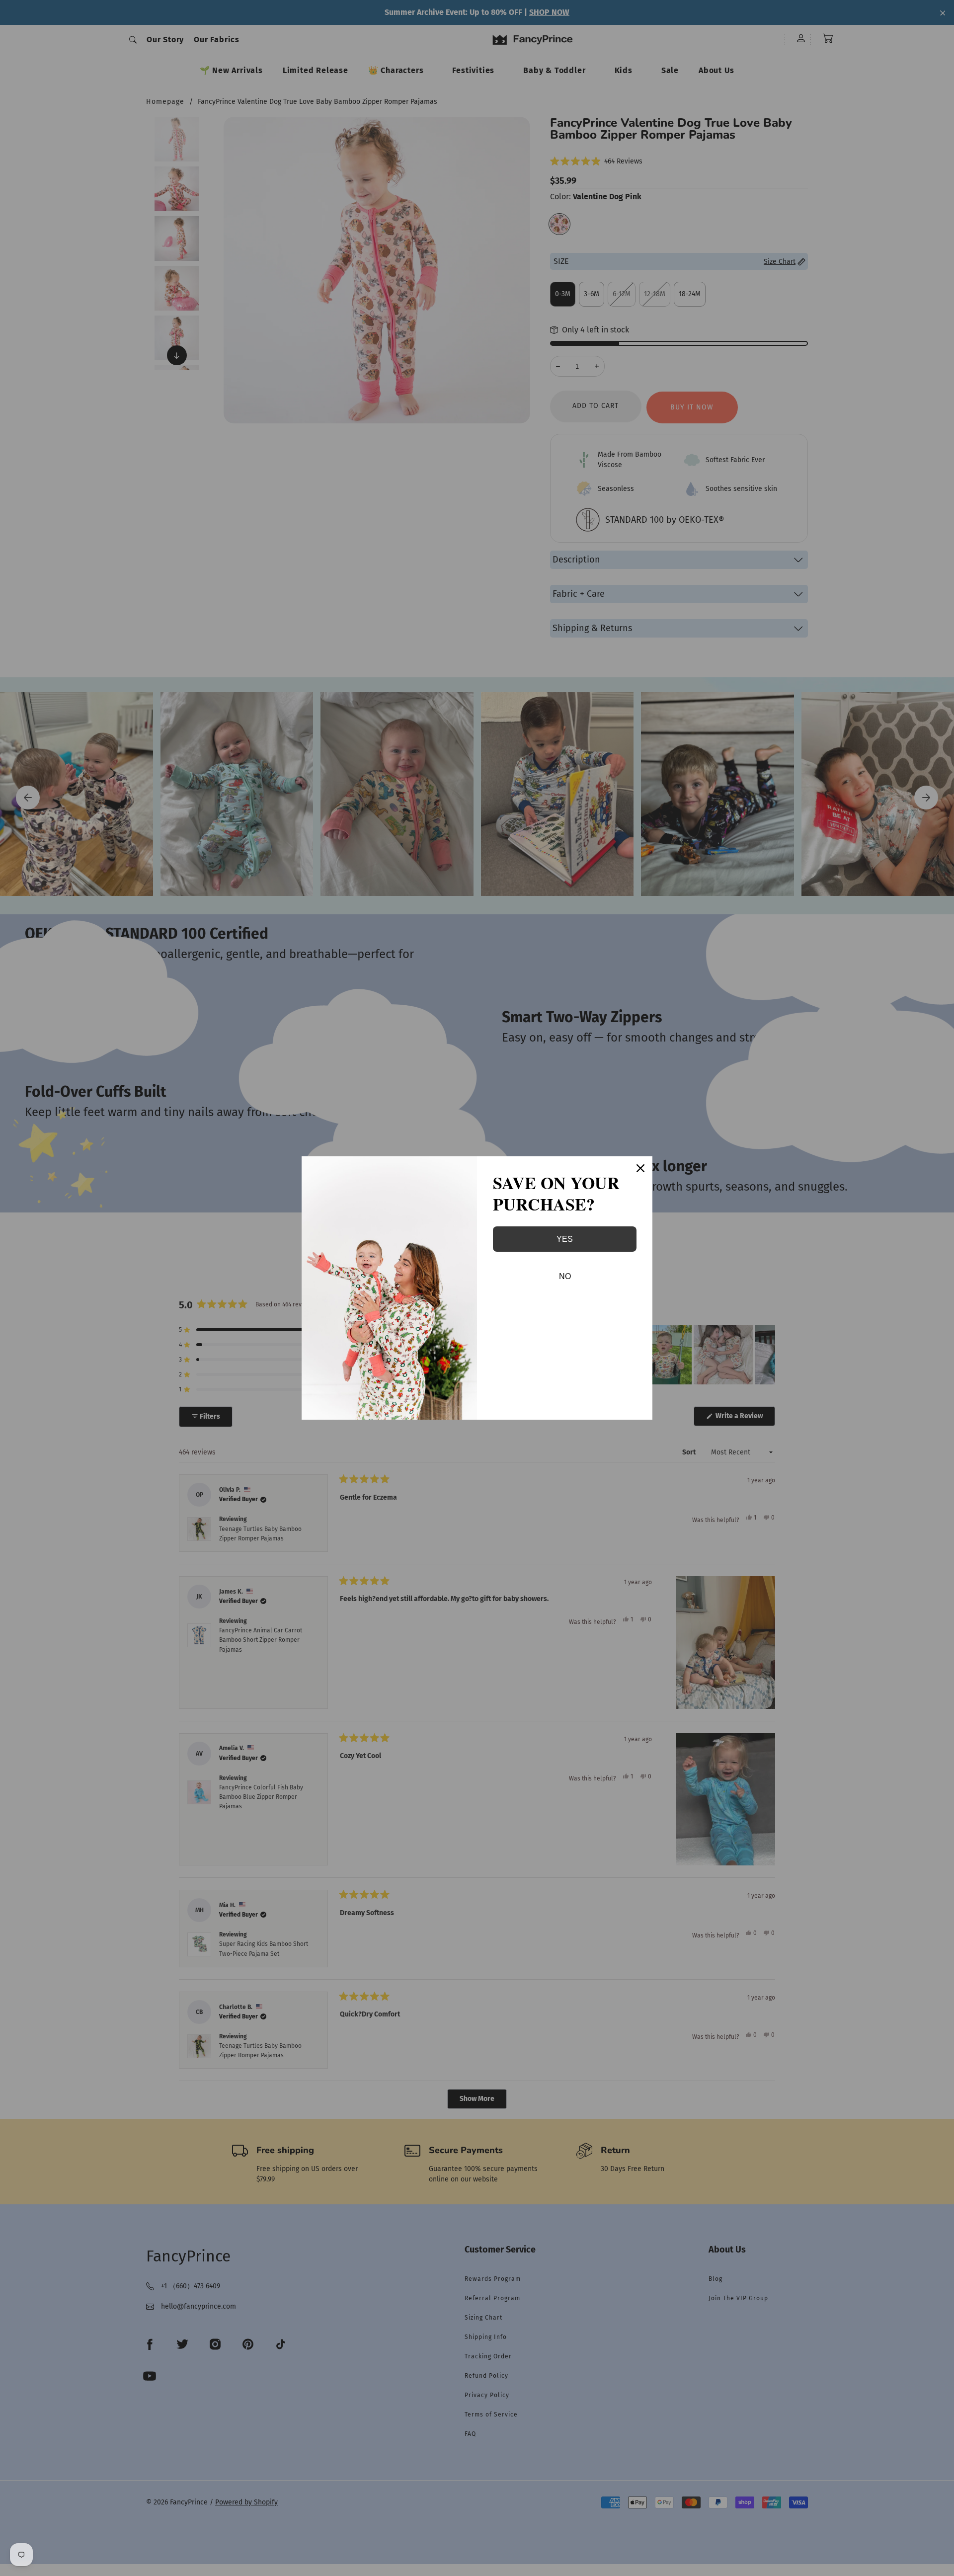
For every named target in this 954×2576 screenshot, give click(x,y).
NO (565, 1276)
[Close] (640, 1168)
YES (565, 1239)
